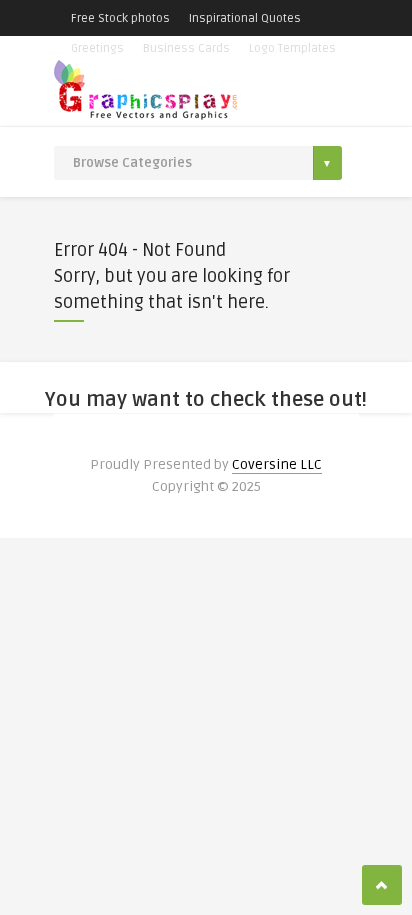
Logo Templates (292, 48)
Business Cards (186, 48)
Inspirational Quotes (245, 18)
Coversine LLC (277, 464)
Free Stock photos (120, 18)
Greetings (97, 48)
